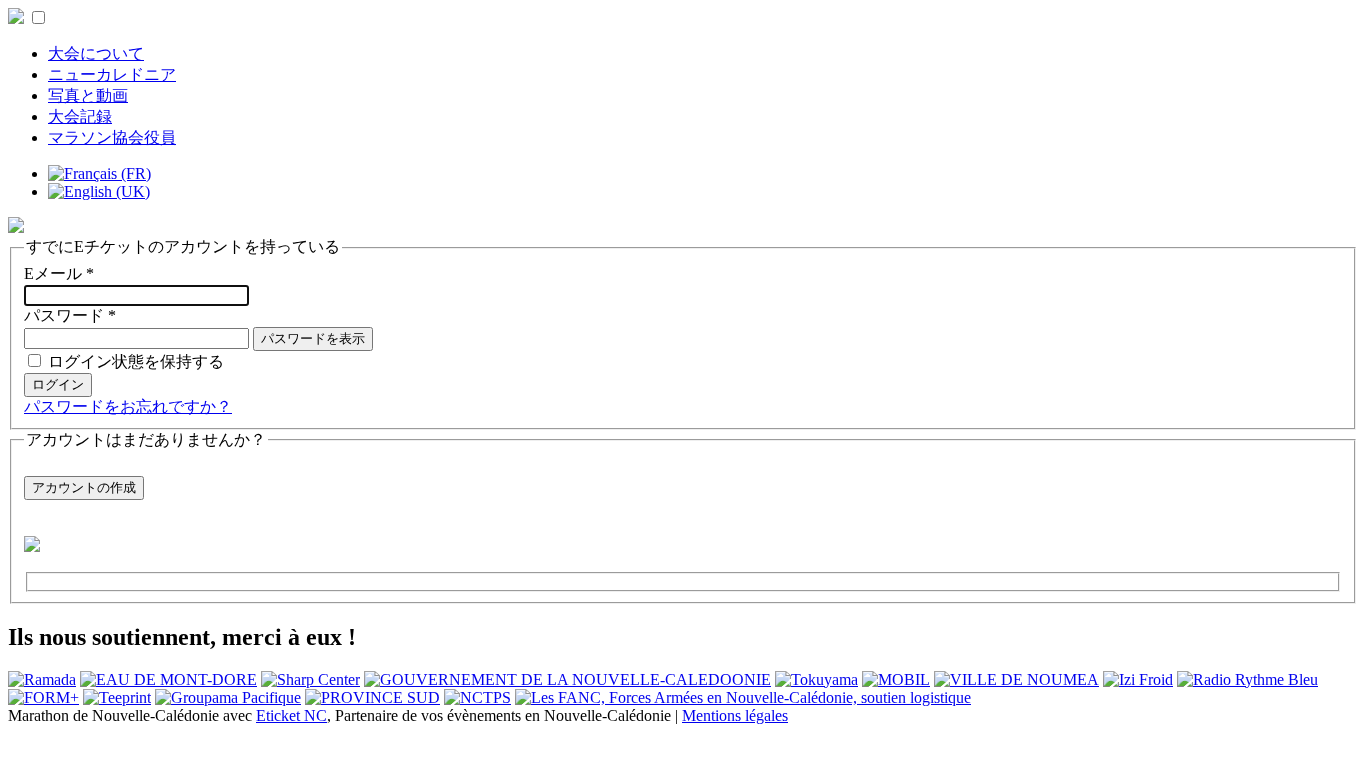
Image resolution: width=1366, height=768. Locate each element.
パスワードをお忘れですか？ (128, 406)
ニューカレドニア (112, 74)
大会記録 (80, 116)
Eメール (59, 273)
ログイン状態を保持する (136, 361)
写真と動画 (88, 95)
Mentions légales (735, 715)
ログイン (58, 384)
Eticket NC (291, 715)
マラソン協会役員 (112, 137)
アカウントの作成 (84, 487)
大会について (96, 53)
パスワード (70, 315)
